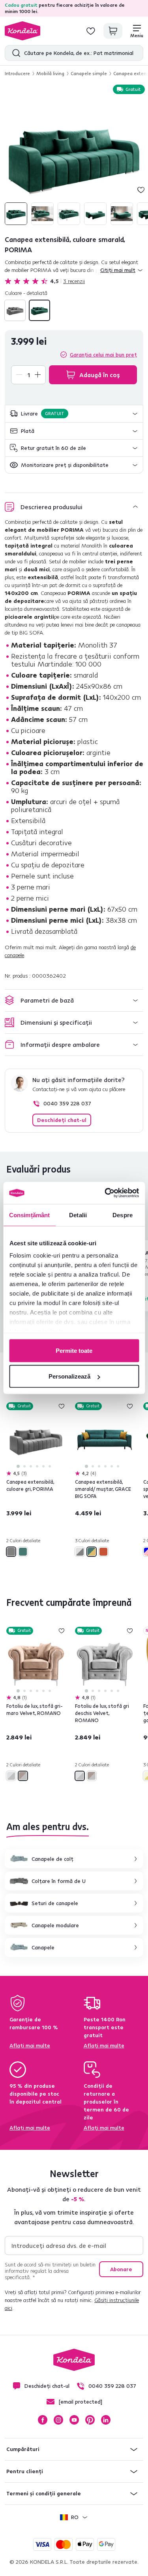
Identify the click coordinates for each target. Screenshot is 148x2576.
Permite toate (74, 1350)
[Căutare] (14, 53)
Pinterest (90, 2420)
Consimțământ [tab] (29, 1215)
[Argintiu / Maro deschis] (23, 1776)
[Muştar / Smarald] (92, 1552)
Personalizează (69, 1376)
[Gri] (15, 310)
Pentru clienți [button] (25, 2471)
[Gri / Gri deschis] (80, 1552)
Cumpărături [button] (23, 2449)
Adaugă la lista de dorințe (141, 190)
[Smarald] (39, 310)
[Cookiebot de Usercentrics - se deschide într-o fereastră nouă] (105, 1193)
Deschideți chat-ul (62, 1120)
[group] (74, 156)
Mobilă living (50, 73)
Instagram (58, 2420)
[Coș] (113, 31)
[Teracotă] (103, 1552)
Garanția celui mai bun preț (103, 355)
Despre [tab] (123, 1215)
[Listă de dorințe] (91, 31)
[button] (74, 414)
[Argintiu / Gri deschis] (11, 1776)
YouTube (74, 2420)
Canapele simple (89, 73)
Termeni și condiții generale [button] (44, 2493)
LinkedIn (106, 2420)
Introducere (17, 73)
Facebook (43, 2420)
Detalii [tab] (78, 1215)
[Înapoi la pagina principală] (22, 31)
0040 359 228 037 (67, 1103)
